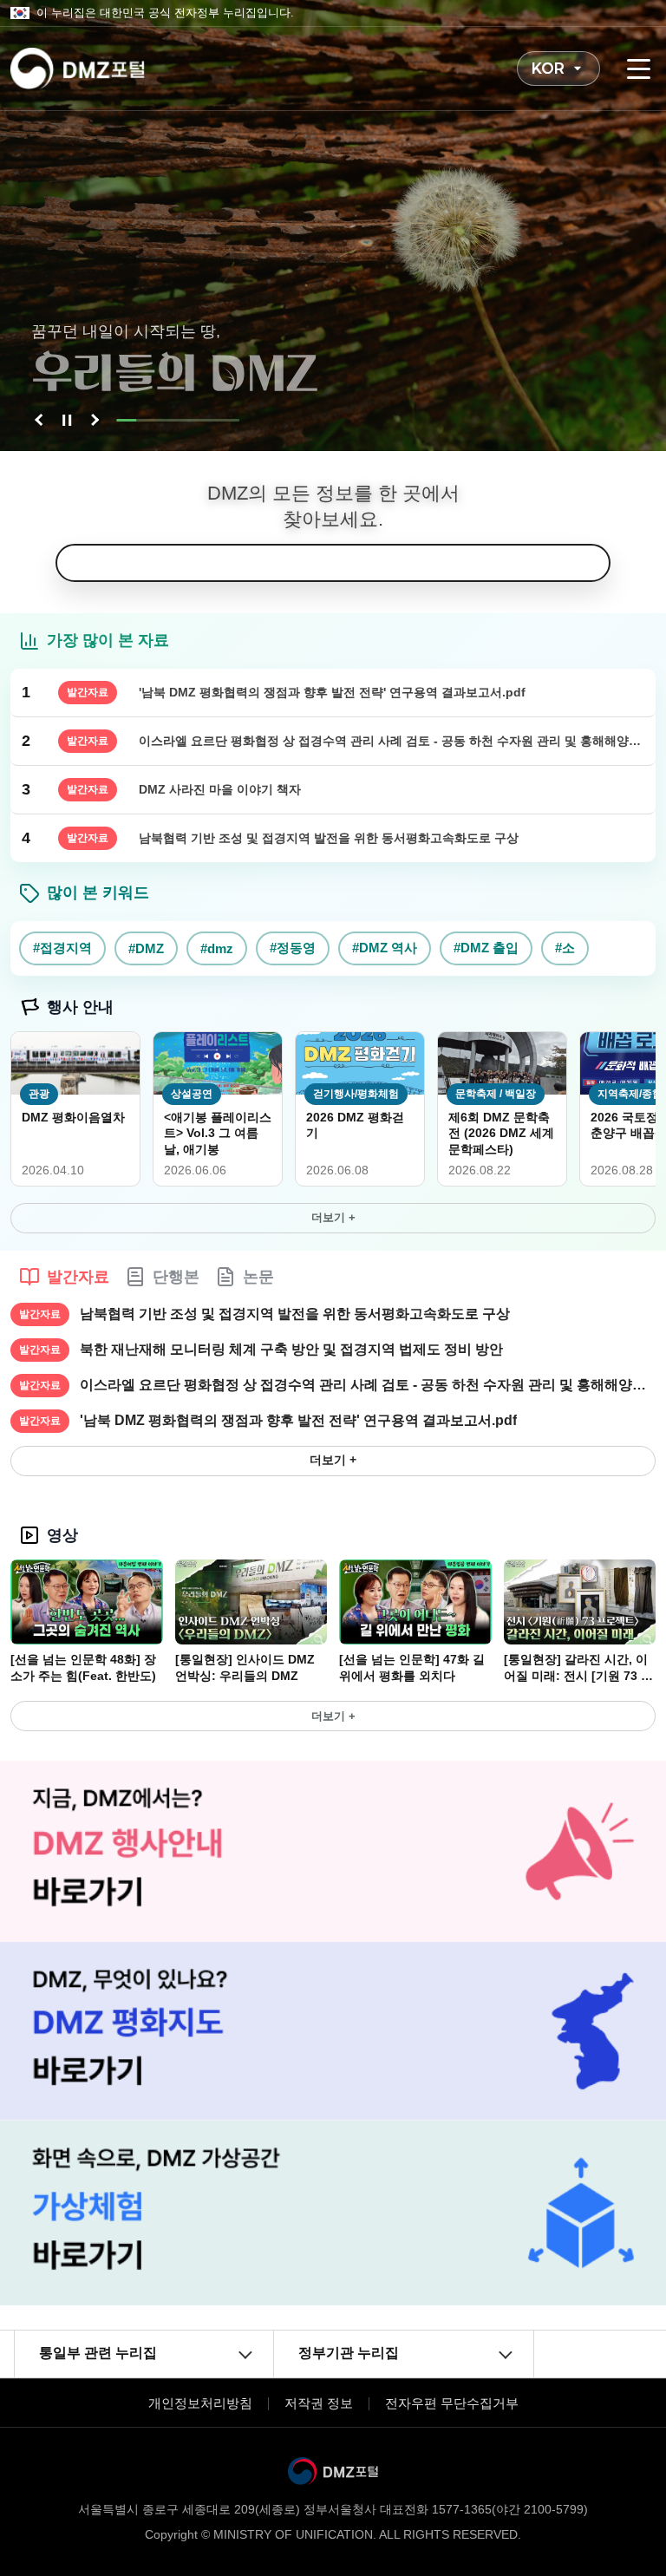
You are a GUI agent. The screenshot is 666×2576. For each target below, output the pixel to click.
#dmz (217, 948)
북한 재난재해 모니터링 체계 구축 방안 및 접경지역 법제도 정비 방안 (291, 1349)
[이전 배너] (41, 420)
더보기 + (333, 1217)
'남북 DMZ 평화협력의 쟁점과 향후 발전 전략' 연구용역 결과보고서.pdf (298, 1420)
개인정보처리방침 (200, 2403)
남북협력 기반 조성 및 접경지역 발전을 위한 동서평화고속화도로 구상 (295, 1314)
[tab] (64, 1277)
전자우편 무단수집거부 (452, 2403)
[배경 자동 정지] (67, 420)
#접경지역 (62, 948)
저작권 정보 (319, 2403)
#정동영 (293, 948)
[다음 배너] (93, 420)
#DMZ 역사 (385, 948)
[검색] (591, 563)
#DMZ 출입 (486, 948)
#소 (565, 948)
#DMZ (146, 948)
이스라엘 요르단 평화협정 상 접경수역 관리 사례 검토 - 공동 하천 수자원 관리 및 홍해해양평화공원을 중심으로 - (368, 1385)
